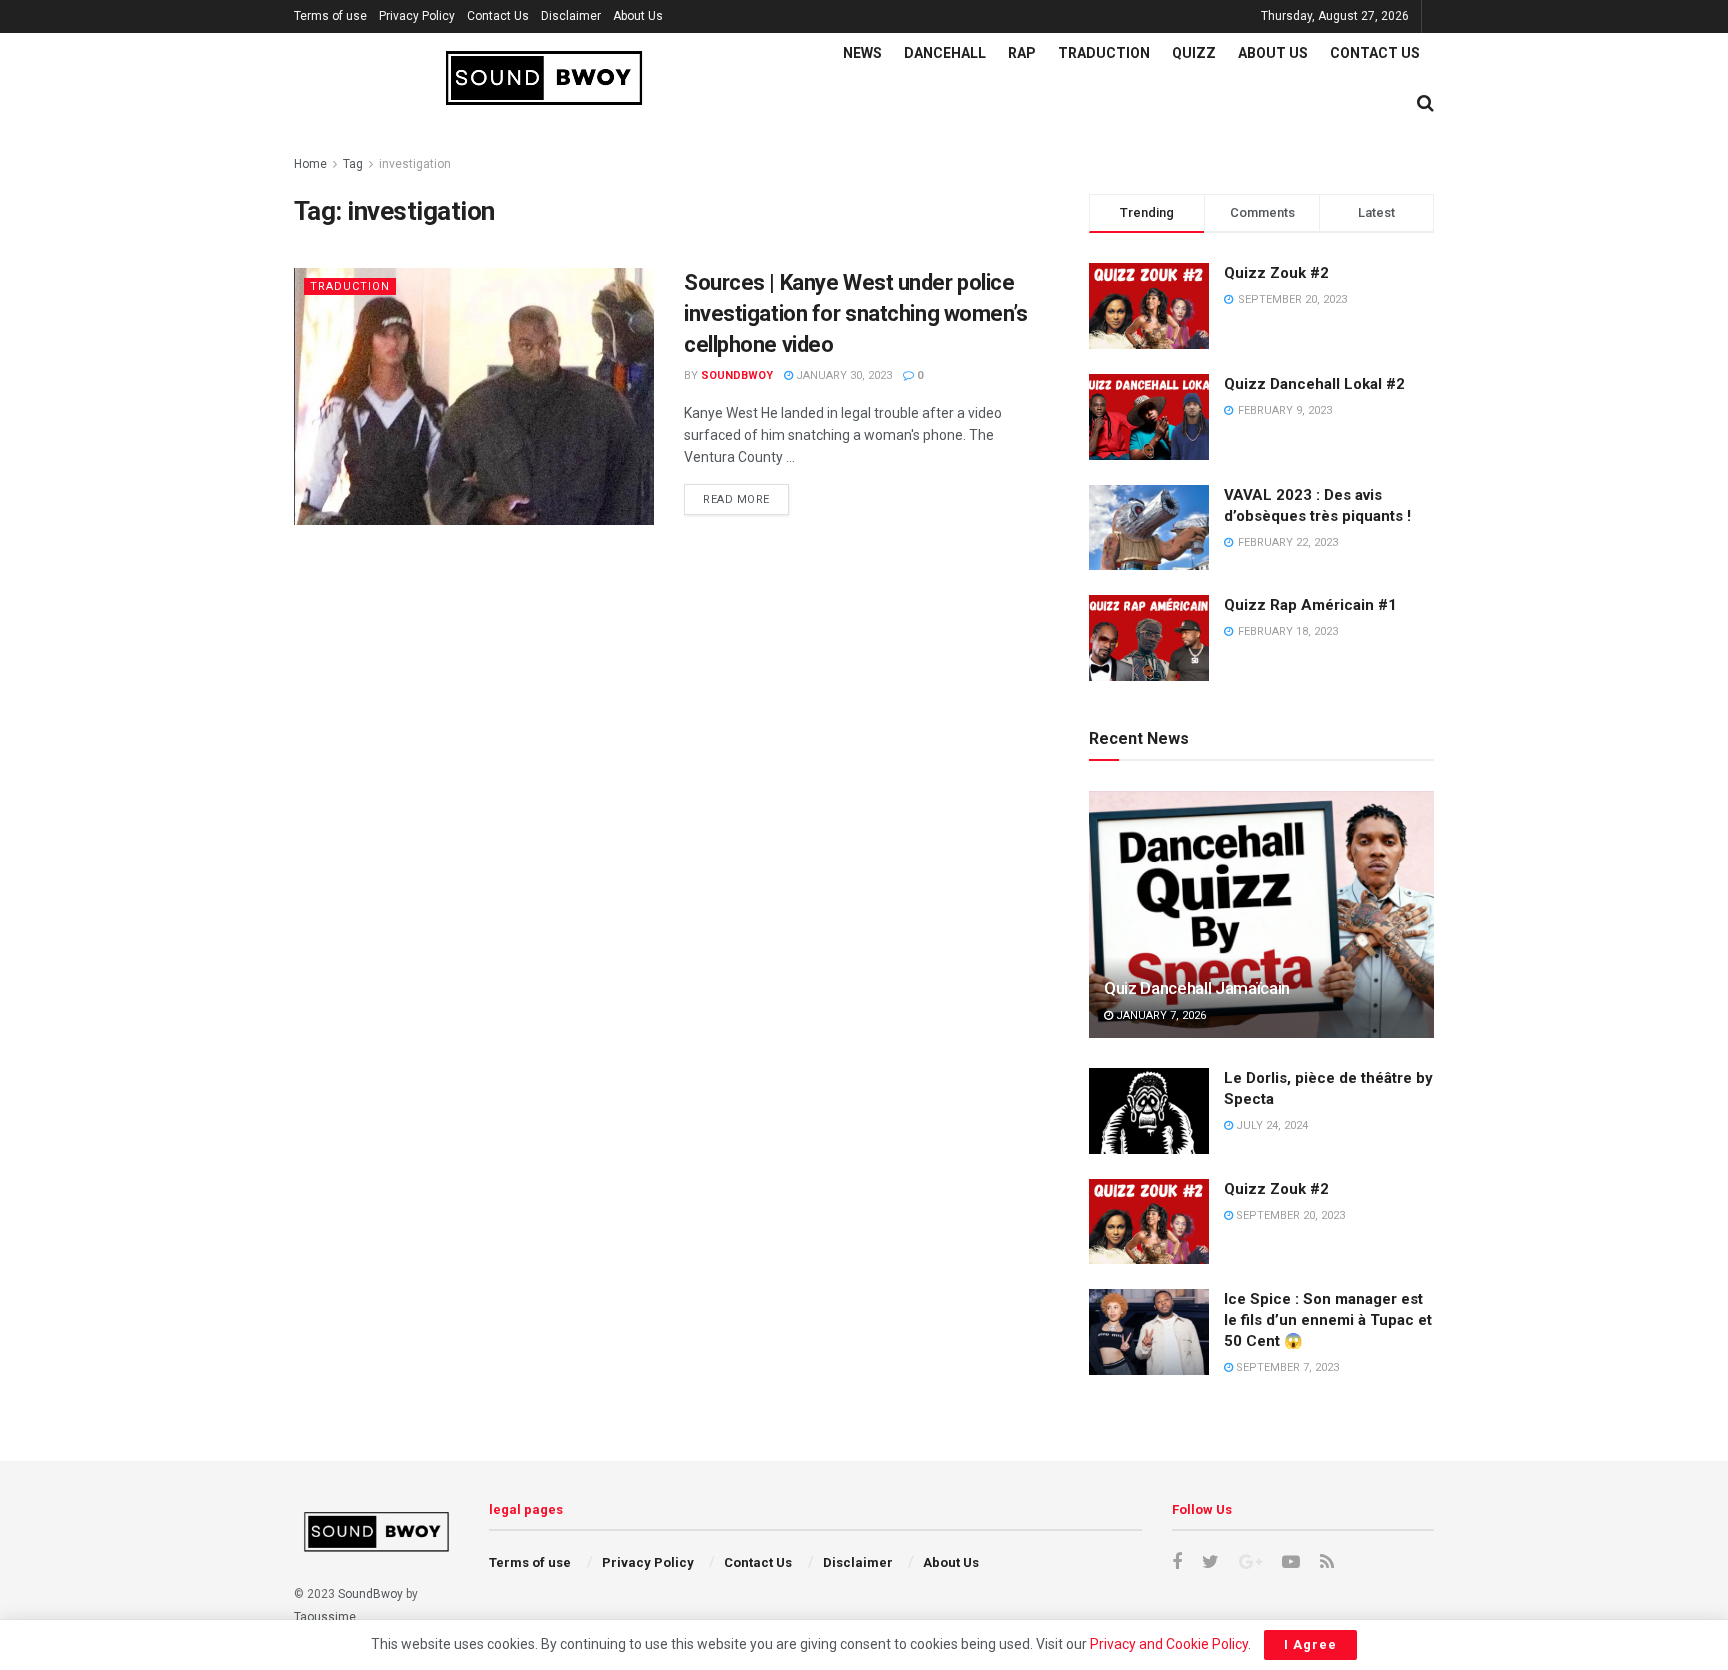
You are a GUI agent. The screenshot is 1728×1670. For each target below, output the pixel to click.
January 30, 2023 (842, 375)
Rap (1022, 53)
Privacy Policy (417, 16)
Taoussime (325, 1617)
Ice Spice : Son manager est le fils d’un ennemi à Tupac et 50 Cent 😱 (1328, 1320)
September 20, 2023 (1289, 1215)
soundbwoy (737, 375)
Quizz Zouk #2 (1276, 273)
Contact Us (498, 16)
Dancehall (945, 53)
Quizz (1194, 53)
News (862, 53)
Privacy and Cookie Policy (1169, 1644)
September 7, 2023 (1286, 1367)
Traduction (1104, 53)
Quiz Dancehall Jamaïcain (1197, 988)
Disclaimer (571, 16)
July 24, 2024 (1270, 1125)
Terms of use (330, 16)
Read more (736, 499)
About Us (638, 16)
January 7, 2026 (1159, 1015)
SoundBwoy (370, 1594)
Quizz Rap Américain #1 (1310, 605)
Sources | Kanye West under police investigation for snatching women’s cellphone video (856, 313)
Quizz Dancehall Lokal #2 (1314, 384)
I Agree (1310, 1644)
